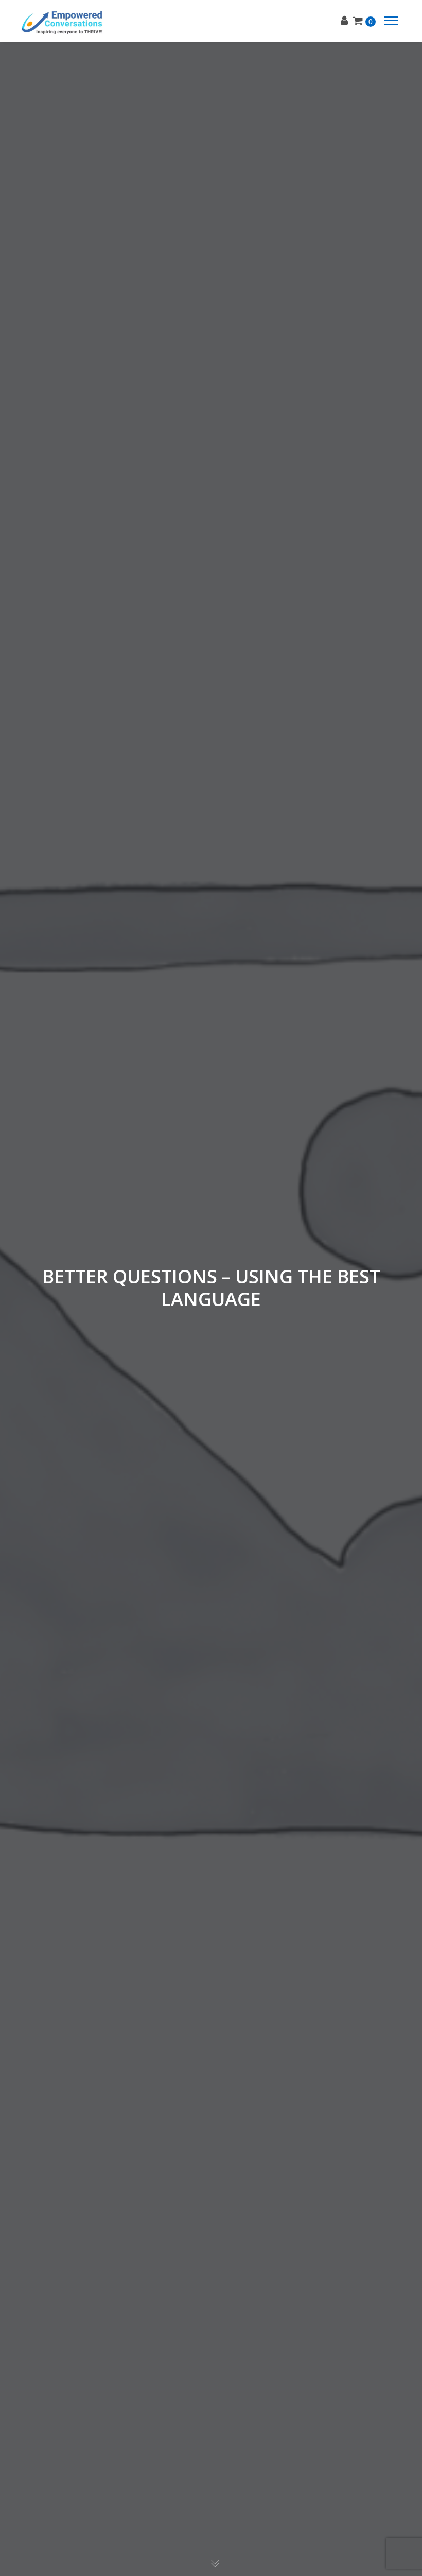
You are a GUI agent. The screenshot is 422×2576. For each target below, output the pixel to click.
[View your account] (347, 21)
